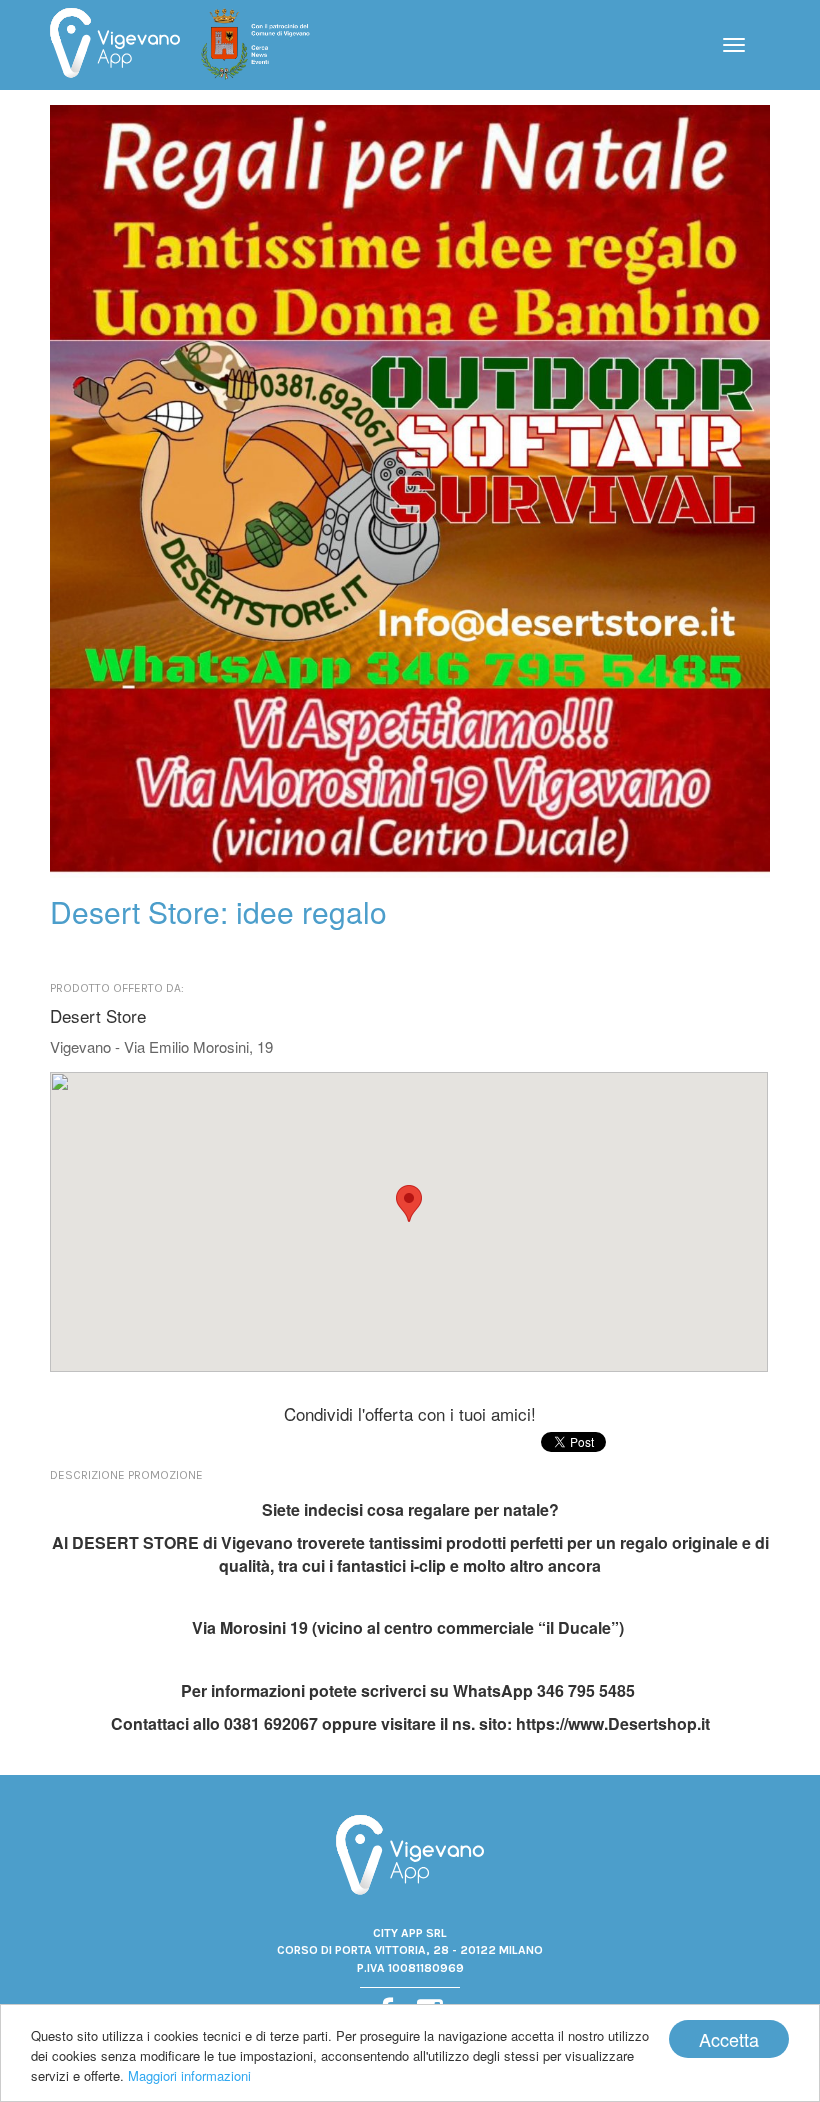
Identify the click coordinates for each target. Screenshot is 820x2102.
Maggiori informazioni (189, 2075)
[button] (409, 1203)
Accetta (729, 2039)
